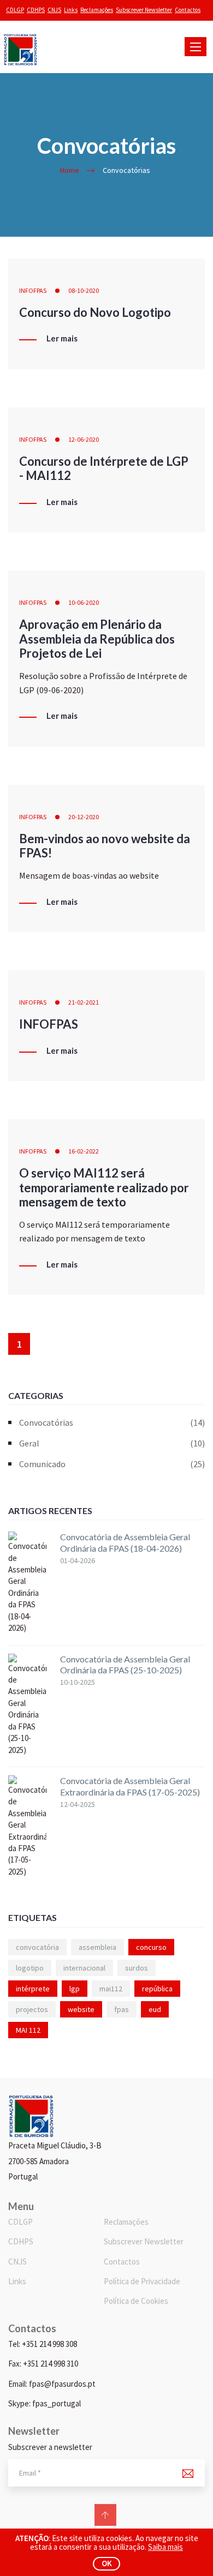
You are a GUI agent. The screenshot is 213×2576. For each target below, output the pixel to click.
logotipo (30, 1968)
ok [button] (107, 2563)
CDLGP (15, 10)
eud (155, 2009)
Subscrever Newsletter (144, 10)
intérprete (33, 1989)
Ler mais (62, 339)
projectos (32, 2009)
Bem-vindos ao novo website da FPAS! (105, 846)
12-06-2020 (84, 439)
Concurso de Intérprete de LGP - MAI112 (104, 468)
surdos (137, 1968)
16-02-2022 (84, 1151)
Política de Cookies (136, 2301)
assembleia (97, 1947)
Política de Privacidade (142, 2281)
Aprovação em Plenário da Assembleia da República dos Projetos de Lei (97, 639)
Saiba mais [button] (165, 2547)
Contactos (188, 10)
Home (70, 170)
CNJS (54, 10)
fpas (122, 2009)
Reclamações (97, 10)
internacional (84, 1968)
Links (71, 10)
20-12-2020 (84, 817)
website (81, 2009)
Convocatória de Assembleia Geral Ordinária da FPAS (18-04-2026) (125, 1542)
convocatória (37, 1947)
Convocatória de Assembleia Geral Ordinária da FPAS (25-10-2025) (125, 1665)
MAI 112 (28, 2030)
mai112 (111, 1989)
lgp (75, 1989)
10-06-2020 (84, 602)
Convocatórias (112, 1422)
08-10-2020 (84, 290)
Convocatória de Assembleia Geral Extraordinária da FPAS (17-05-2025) (130, 1786)
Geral (112, 1443)
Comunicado (112, 1464)
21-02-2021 (84, 1002)
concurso (151, 1947)
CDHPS (36, 10)
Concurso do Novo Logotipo (95, 312)
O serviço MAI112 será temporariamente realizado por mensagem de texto (104, 1187)
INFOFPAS (33, 290)
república (157, 1989)
